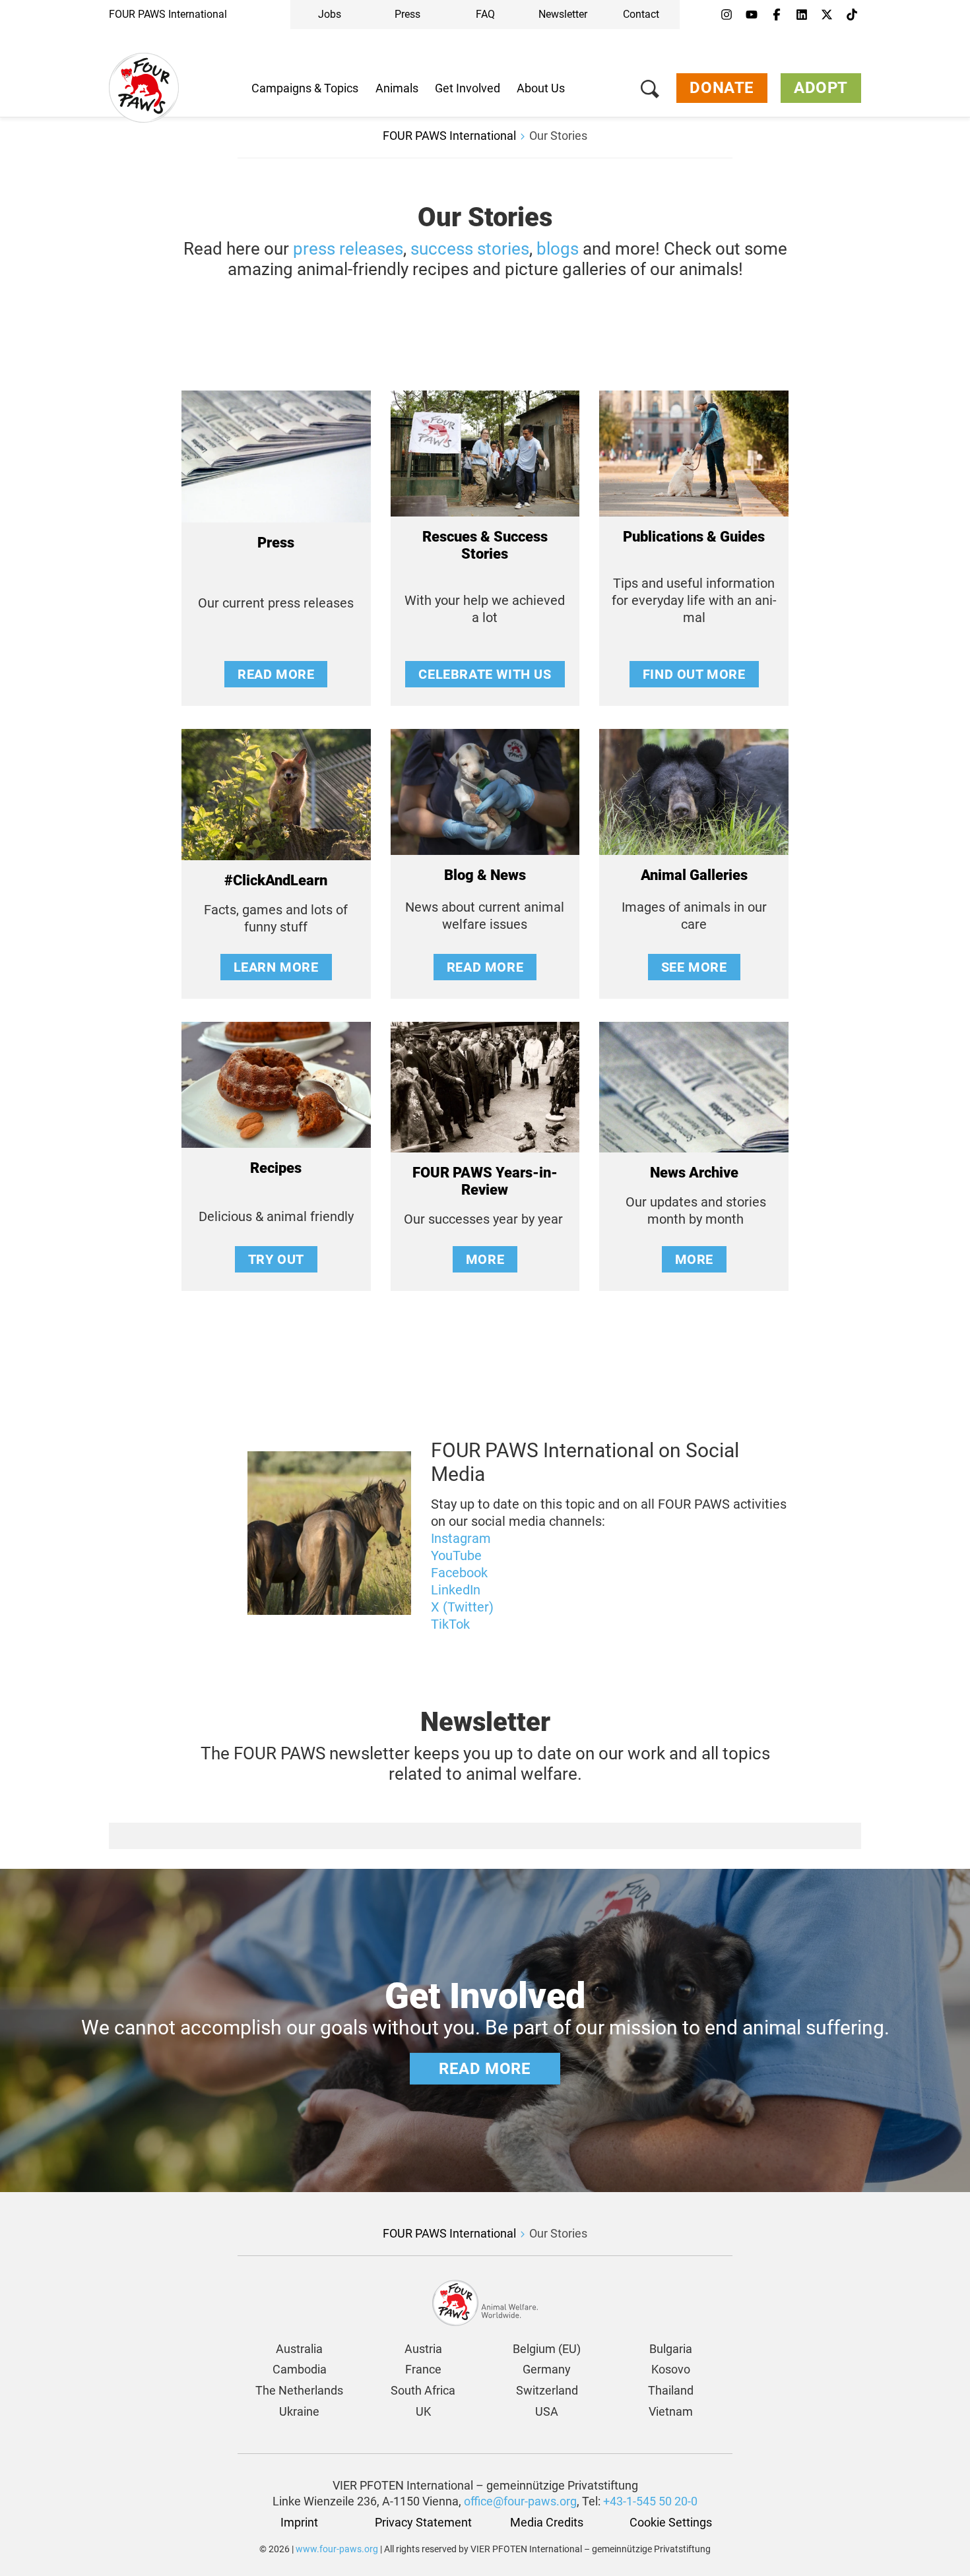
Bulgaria (671, 2349)
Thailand (671, 2390)
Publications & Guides (694, 537)
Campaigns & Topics (305, 88)
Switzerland (547, 2390)
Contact (641, 14)
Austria (423, 2349)
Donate (722, 88)
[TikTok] (852, 15)
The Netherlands (299, 2390)
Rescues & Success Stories (485, 545)
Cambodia (300, 2369)
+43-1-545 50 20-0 (650, 2501)
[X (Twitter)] (827, 15)
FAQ (485, 14)
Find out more (694, 674)
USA (547, 2411)
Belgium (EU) (547, 2349)
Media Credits (547, 2522)
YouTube (456, 1555)
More (485, 1259)
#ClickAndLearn (276, 880)
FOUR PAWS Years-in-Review (485, 1181)
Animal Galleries (694, 875)
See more (694, 967)
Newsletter (563, 14)
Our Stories (558, 136)
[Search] (650, 91)
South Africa (423, 2390)
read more (485, 967)
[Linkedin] (802, 15)
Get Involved (468, 88)
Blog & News (485, 875)
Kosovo (671, 2369)
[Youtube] (752, 15)
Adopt (821, 88)
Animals (397, 88)
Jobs (330, 14)
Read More (276, 674)
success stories (470, 249)
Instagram (461, 1538)
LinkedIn (456, 1590)
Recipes (276, 1168)
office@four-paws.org (520, 2501)
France (423, 2369)
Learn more (276, 967)
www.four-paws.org (337, 2549)
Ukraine (299, 2411)
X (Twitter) (462, 1607)
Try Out (276, 1259)
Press (407, 14)
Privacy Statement (423, 2522)
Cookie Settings (671, 2522)
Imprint (299, 2522)
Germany (547, 2369)
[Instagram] (727, 15)
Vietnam (671, 2411)
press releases (348, 249)
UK (423, 2411)
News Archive (694, 1173)
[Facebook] (777, 15)
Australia (299, 2349)
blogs (558, 249)
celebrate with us (485, 674)
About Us (541, 88)
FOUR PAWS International (168, 14)
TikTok (450, 1624)
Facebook (459, 1573)
